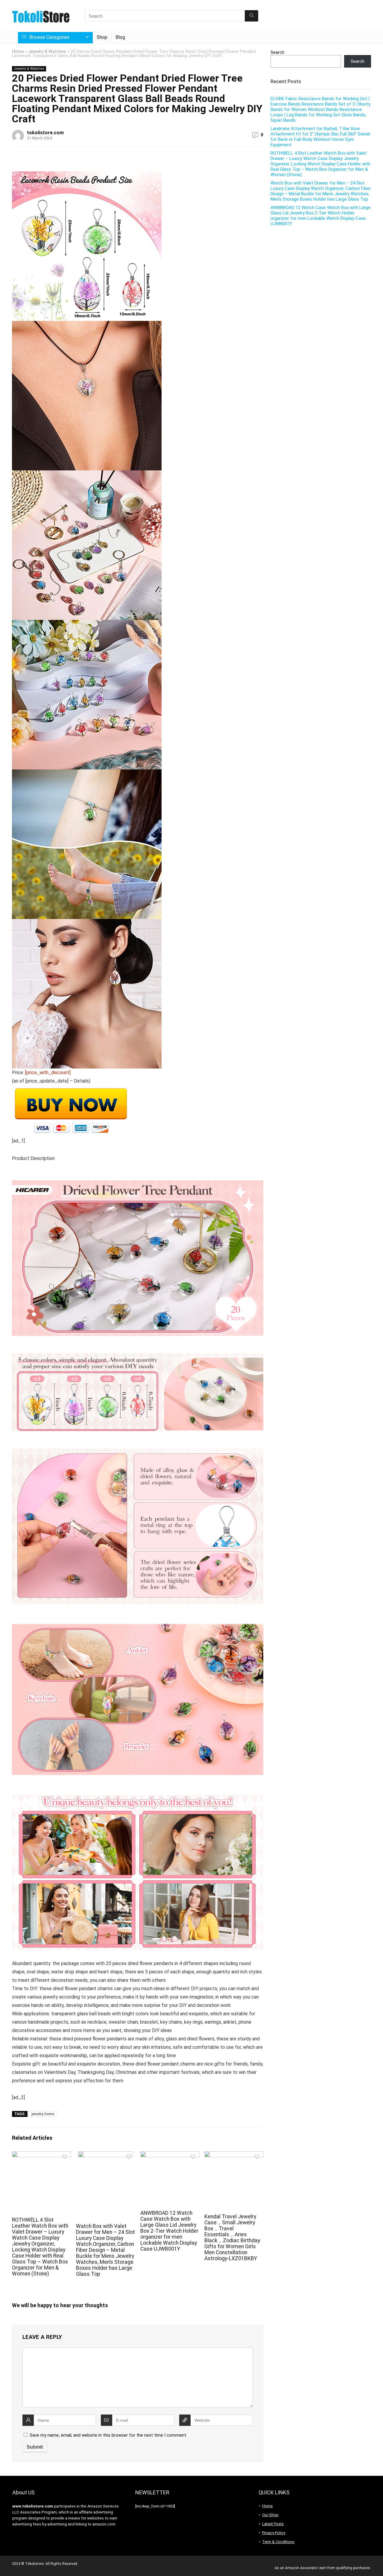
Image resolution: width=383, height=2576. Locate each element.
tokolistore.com (45, 133)
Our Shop (270, 2515)
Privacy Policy (274, 2533)
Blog (120, 37)
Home (18, 52)
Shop (102, 37)
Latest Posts (273, 2524)
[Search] (251, 16)
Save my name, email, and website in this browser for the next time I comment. (108, 2435)
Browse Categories (49, 37)
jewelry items (43, 2114)
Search (277, 52)
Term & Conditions (278, 2542)
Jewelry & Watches (47, 52)
